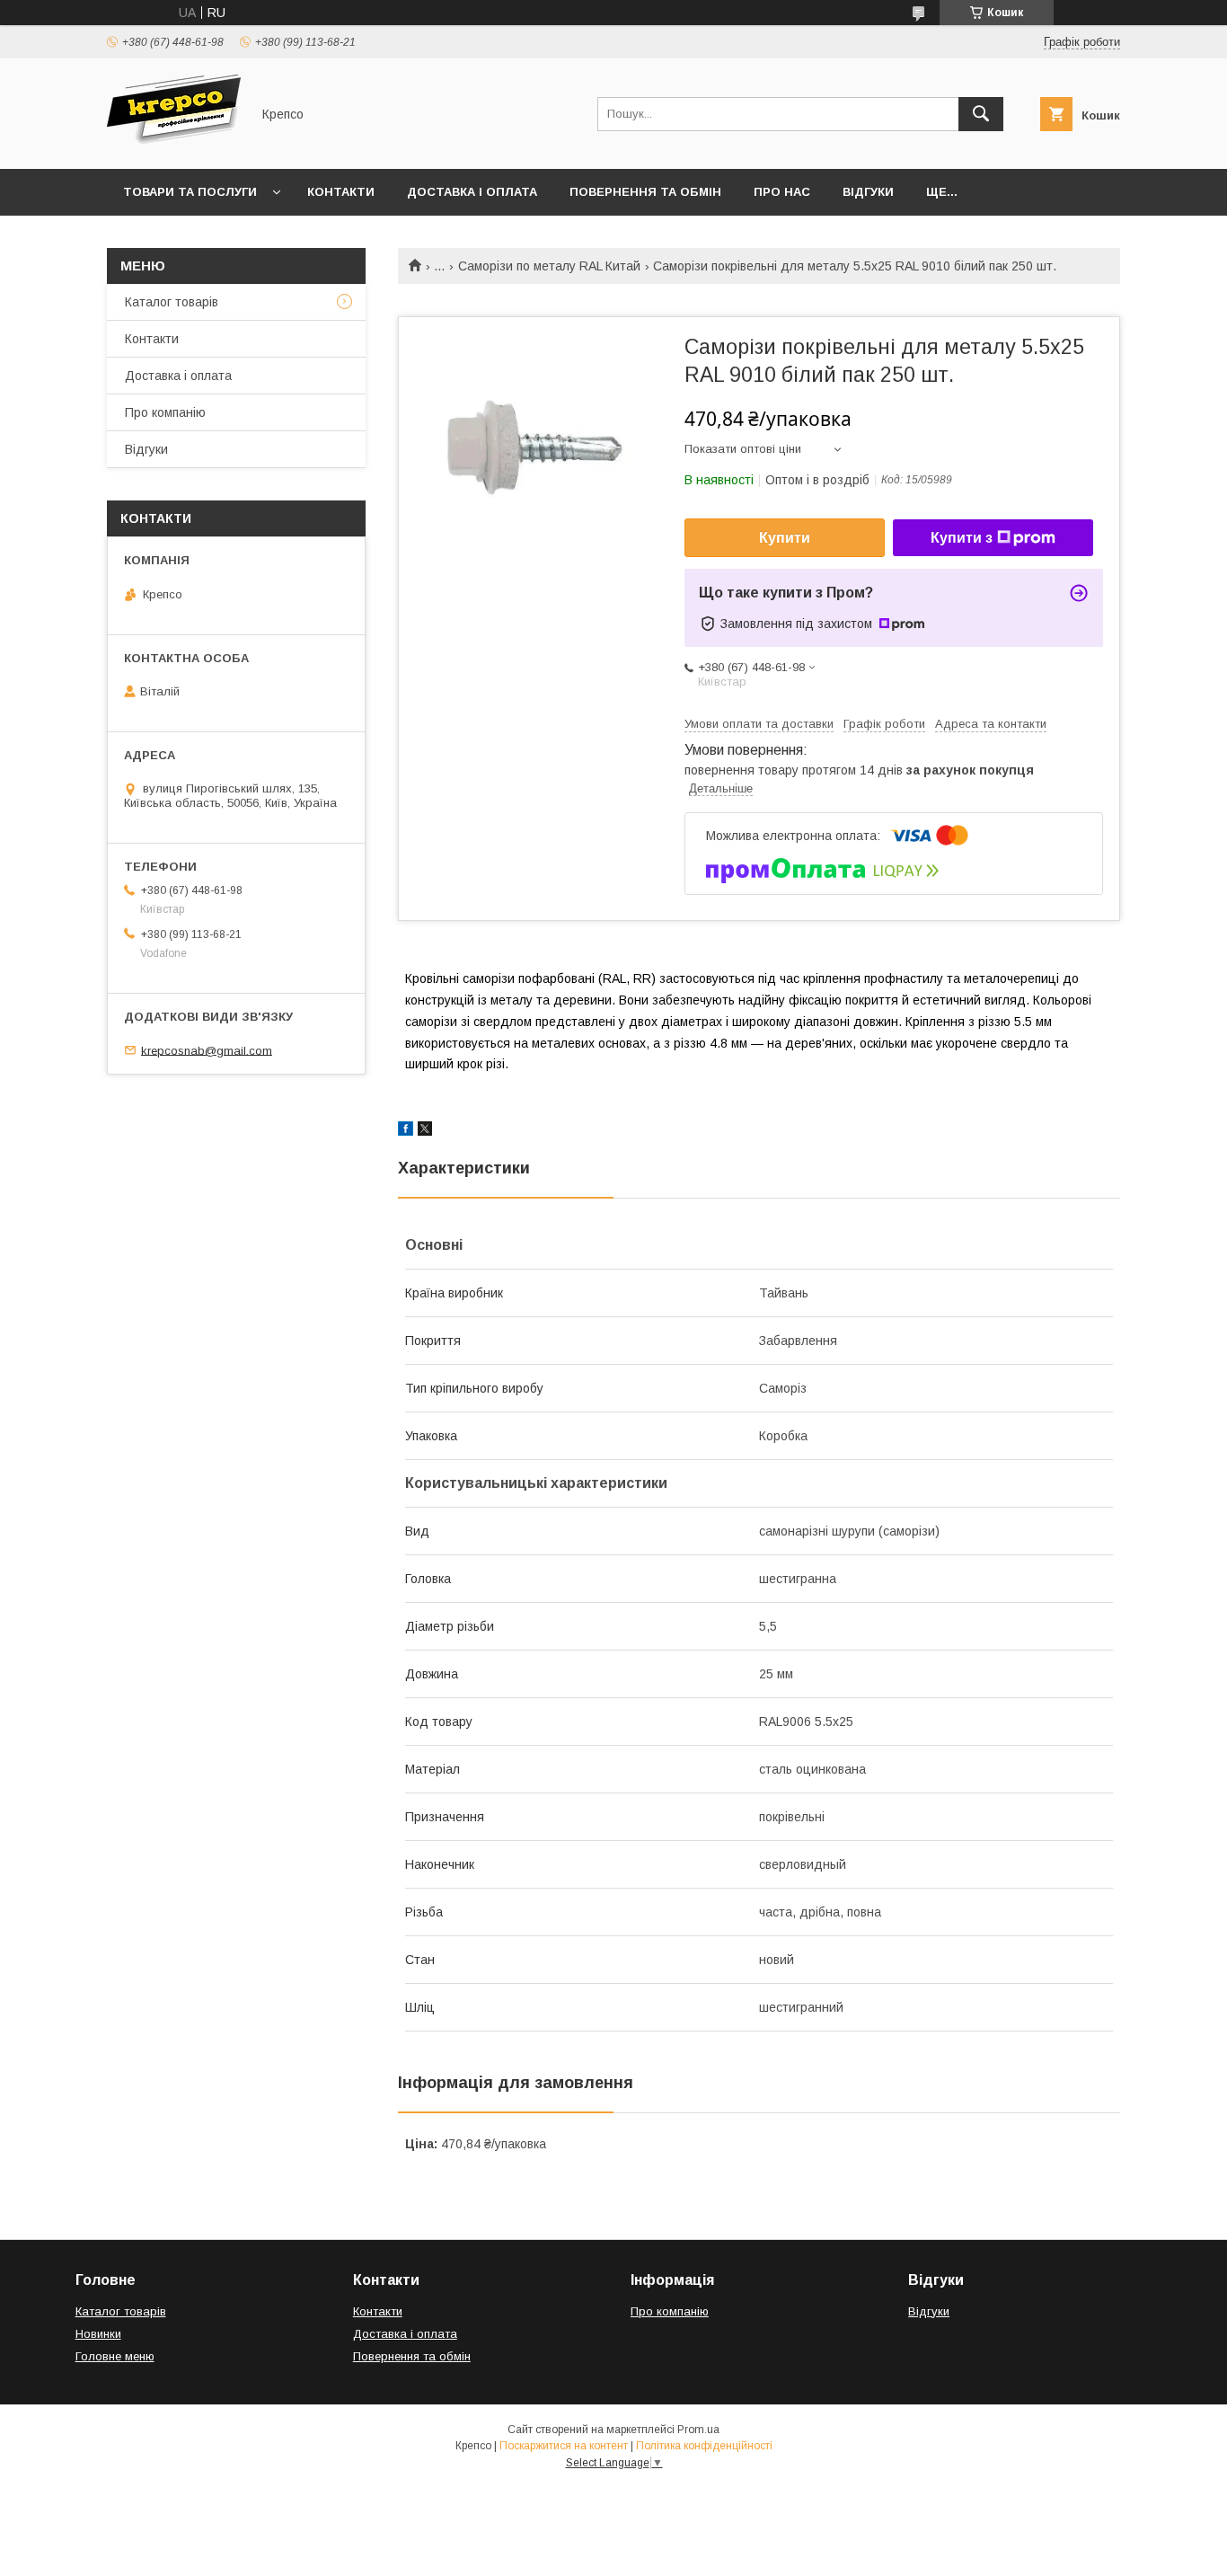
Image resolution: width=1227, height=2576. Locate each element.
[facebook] (406, 1131)
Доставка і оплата (472, 192)
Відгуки (868, 192)
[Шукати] (981, 114)
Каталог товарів (172, 302)
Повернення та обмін (645, 192)
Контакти (341, 192)
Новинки (98, 2334)
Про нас (782, 192)
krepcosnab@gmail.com (207, 1050)
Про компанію (165, 412)
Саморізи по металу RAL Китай (549, 266)
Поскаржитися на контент (564, 2446)
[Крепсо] (174, 146)
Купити (785, 538)
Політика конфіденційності (704, 2446)
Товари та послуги (190, 192)
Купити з (962, 538)
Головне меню (115, 2356)
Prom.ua (698, 2430)
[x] (425, 1131)
